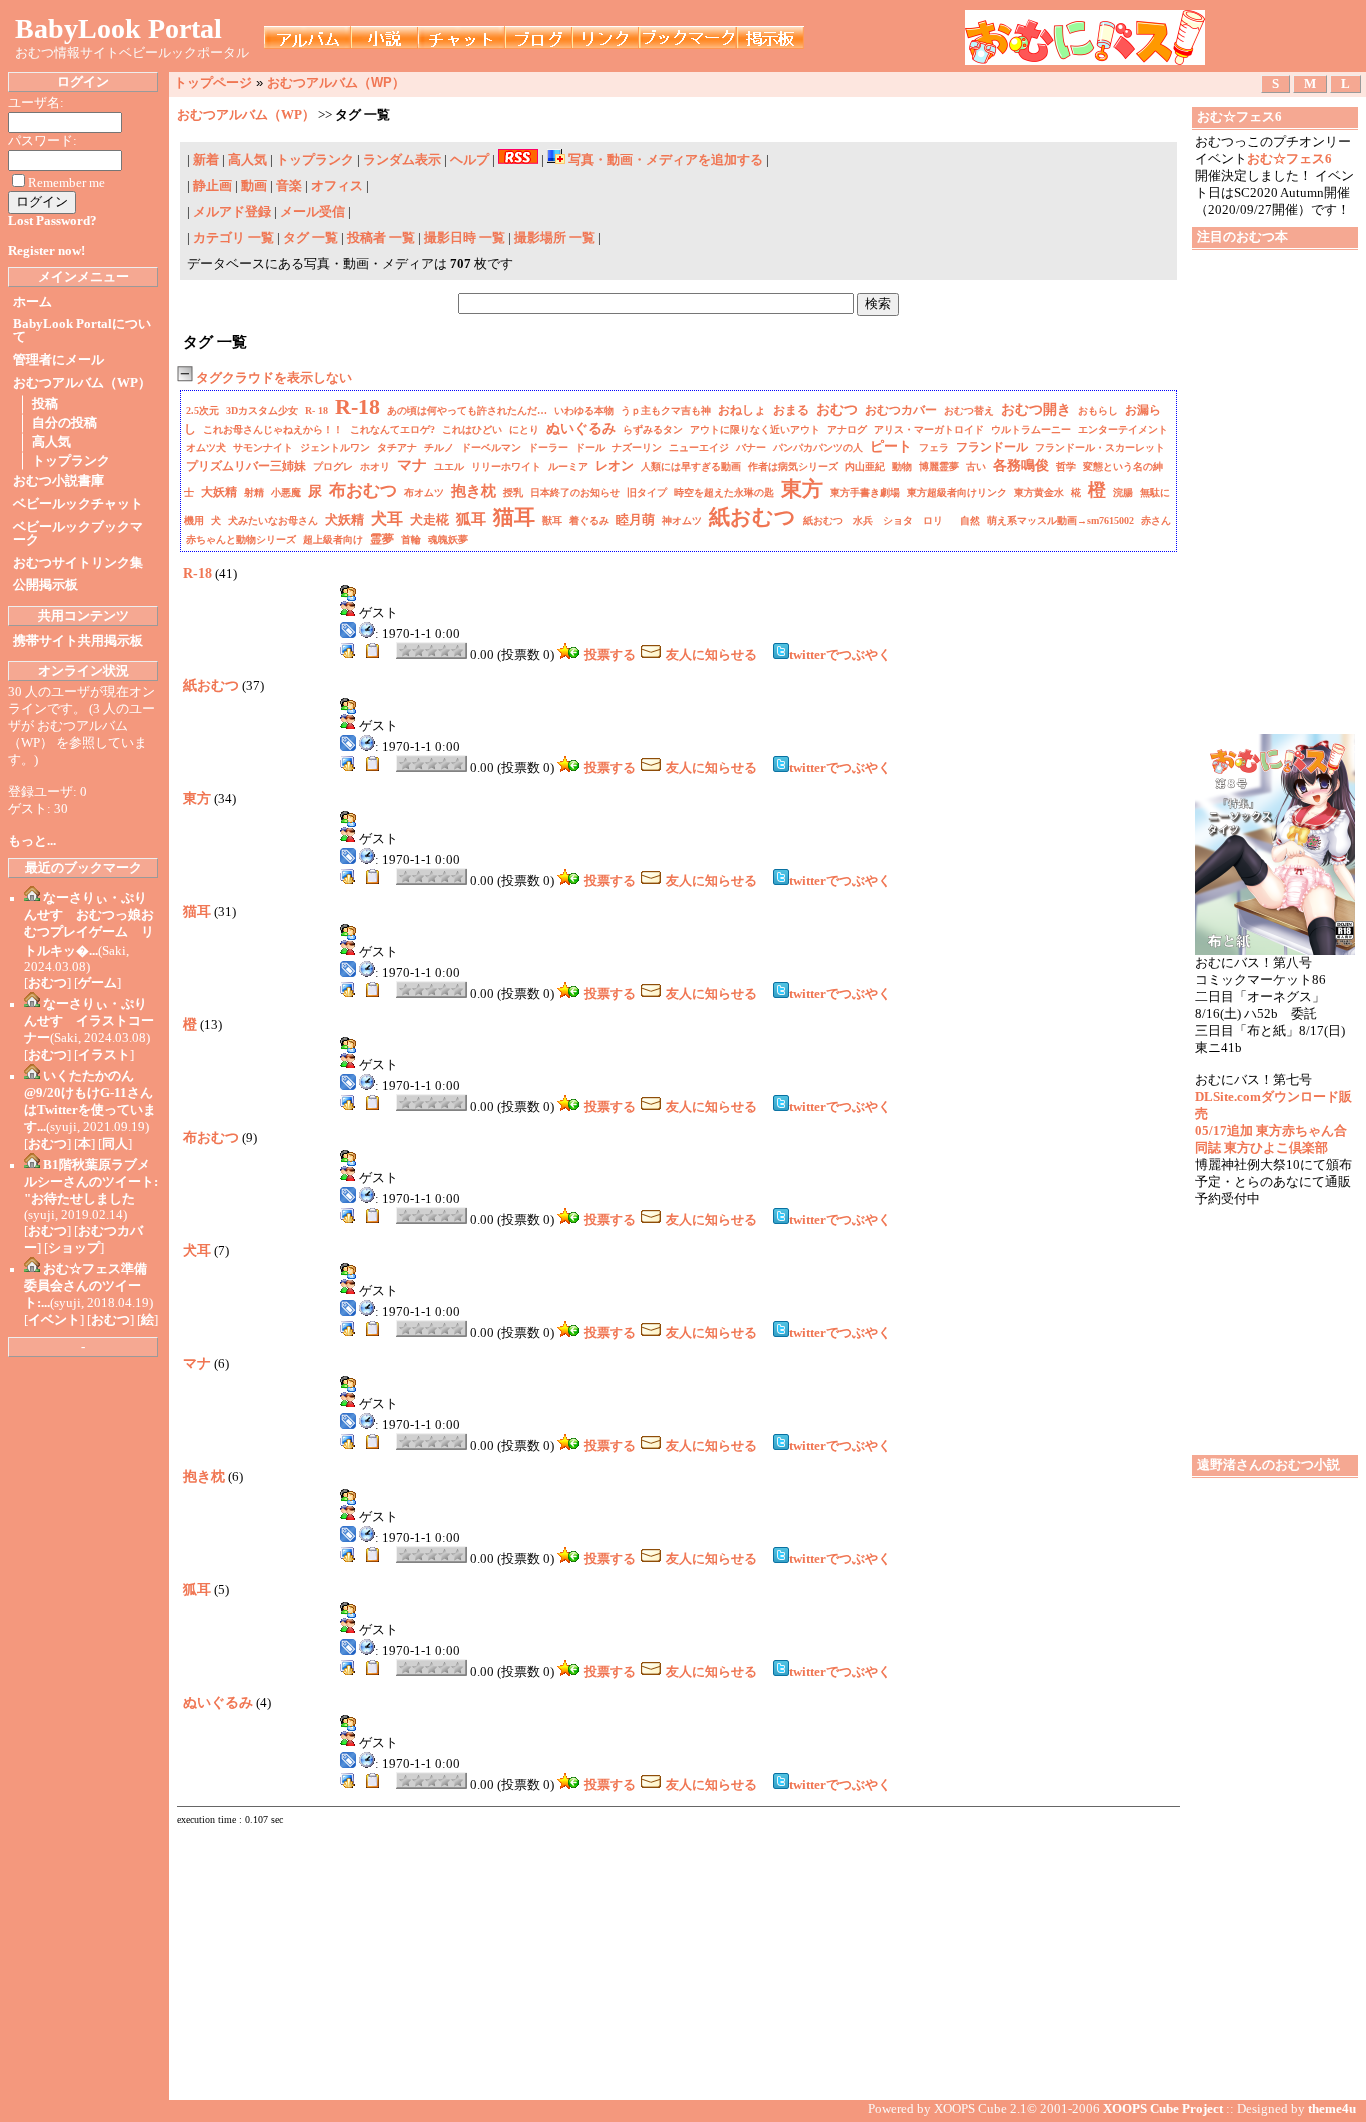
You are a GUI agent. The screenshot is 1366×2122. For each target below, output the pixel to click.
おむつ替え (969, 410)
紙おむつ (752, 517)
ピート (891, 446)
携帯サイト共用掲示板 (78, 641)
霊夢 (382, 539)
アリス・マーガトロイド (929, 429)
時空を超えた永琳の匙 (724, 492)
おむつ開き (1036, 409)
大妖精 (219, 492)
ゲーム (97, 983)
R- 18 (316, 410)
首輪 (411, 539)
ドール (590, 447)
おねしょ (742, 410)
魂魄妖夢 (448, 539)
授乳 (513, 492)
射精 (254, 492)
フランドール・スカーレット (1100, 447)
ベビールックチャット (78, 504)
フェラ (934, 447)
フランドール (992, 447)
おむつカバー (901, 410)
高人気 (51, 442)
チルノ (439, 447)
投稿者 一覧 (381, 238)
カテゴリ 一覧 (233, 238)
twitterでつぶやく (840, 655)
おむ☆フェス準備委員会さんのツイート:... (85, 1286)
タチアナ (397, 447)
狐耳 (471, 519)
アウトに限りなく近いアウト (755, 429)
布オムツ (424, 492)
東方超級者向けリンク (957, 492)
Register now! (46, 251)
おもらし (1098, 410)
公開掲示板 (45, 585)
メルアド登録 (233, 212)
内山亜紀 (865, 466)
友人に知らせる (711, 655)
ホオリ (375, 466)
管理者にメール (58, 360)
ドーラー (548, 447)
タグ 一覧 (310, 238)
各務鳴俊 (1021, 465)
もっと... (32, 841)
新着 (206, 160)
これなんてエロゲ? (392, 429)
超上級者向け (333, 539)
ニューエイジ (699, 447)
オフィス (337, 186)
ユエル (449, 466)
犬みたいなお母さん (273, 520)
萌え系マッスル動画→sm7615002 (1060, 520)
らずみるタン (653, 429)
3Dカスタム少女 (262, 410)
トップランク (71, 461)
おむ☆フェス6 (1289, 159)
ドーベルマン (491, 447)
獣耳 (552, 520)
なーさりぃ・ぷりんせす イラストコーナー (89, 1021)
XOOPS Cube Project (1163, 2109)
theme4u (1332, 2109)
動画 (254, 186)
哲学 (1066, 466)
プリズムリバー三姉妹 (246, 466)
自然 (970, 520)
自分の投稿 (64, 423)
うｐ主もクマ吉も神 (666, 410)
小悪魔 (286, 492)
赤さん (1156, 520)
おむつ (47, 983)
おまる (791, 410)
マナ (412, 465)
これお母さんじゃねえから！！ (273, 429)
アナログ (847, 429)
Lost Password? (52, 221)
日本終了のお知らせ (575, 492)
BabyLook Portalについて (82, 330)
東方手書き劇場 (865, 492)
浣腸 (1123, 492)
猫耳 (514, 517)
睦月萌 (635, 519)
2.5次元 (202, 410)
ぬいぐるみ (581, 428)
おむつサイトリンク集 (78, 563)
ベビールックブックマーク (78, 533)
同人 (115, 1144)
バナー (751, 447)
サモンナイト (263, 447)
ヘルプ (469, 160)
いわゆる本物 (584, 410)
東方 (802, 489)
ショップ (74, 1248)
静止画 (212, 186)
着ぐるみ (589, 520)
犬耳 (387, 518)
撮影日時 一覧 (464, 238)
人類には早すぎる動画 (691, 466)
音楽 (289, 186)
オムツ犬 (206, 447)
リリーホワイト (506, 466)
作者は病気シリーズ (793, 466)
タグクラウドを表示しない (272, 378)
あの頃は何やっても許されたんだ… (467, 410)
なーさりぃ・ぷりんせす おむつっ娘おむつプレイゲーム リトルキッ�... (89, 924)
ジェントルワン (335, 447)
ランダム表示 (402, 160)
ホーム (32, 302)
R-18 (357, 406)
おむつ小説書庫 (58, 481)
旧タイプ (647, 492)
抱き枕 (473, 491)
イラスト (104, 1055)
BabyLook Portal (118, 28)
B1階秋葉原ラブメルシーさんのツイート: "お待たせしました (91, 1182)
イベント (54, 1320)
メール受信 (314, 212)
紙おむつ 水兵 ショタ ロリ (878, 520)
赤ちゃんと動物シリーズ (241, 539)
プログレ (333, 466)
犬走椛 (429, 519)
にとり (524, 429)
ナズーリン (637, 447)
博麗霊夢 (939, 466)
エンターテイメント (1123, 429)
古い (976, 466)
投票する (610, 655)
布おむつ (363, 490)
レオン (614, 465)
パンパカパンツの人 (818, 447)
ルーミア (568, 466)
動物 (902, 466)
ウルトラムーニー (1031, 429)
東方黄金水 (1039, 492)
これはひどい (472, 429)
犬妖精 (344, 519)
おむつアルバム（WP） (82, 383)
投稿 (45, 404)
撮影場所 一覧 (554, 238)
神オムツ (682, 520)
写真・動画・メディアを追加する (665, 160)
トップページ (213, 82)
